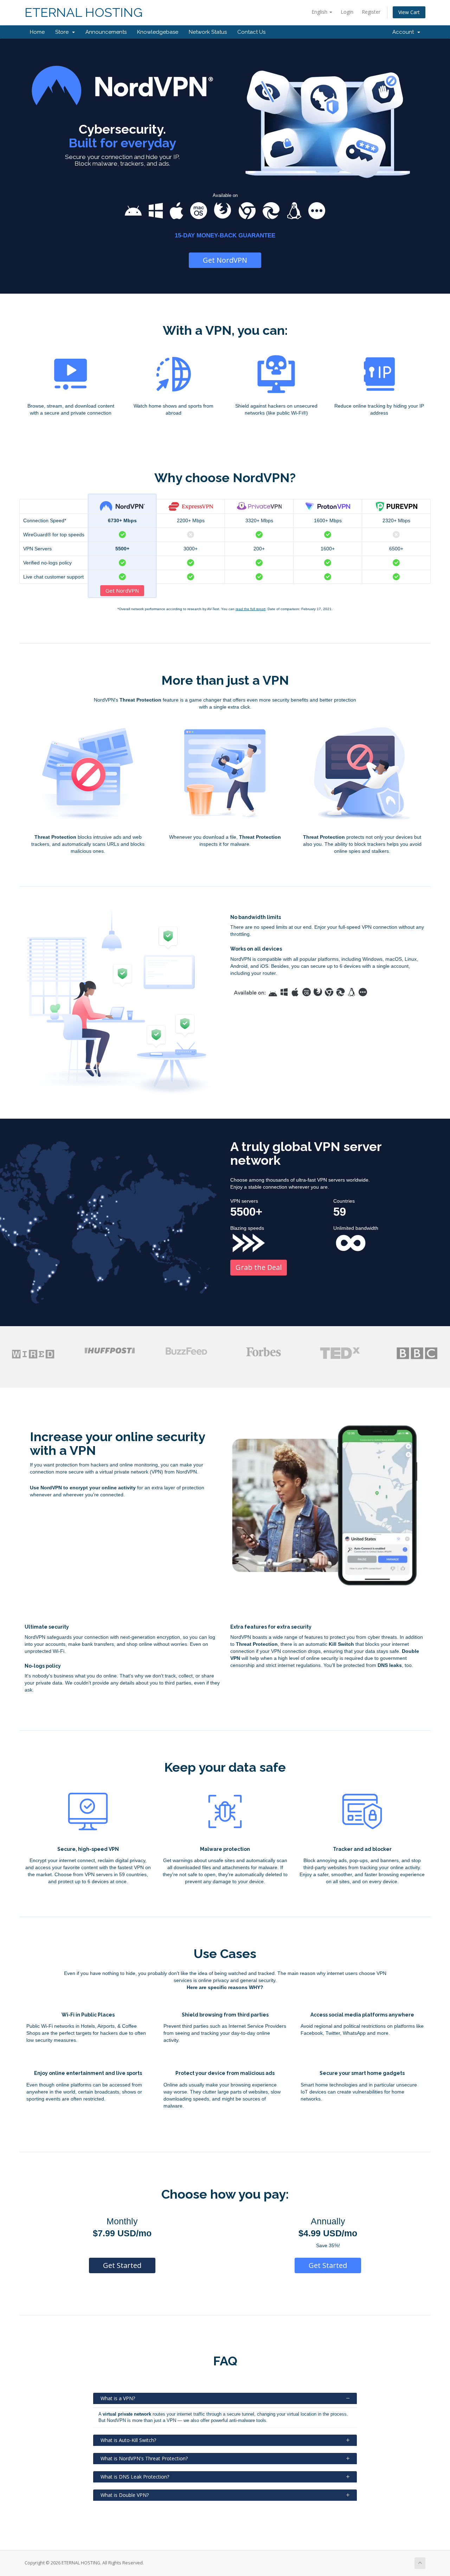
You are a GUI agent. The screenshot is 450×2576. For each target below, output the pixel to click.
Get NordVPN (225, 260)
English (320, 12)
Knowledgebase (158, 32)
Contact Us (251, 32)
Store (63, 32)
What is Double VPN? (125, 2495)
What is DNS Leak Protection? (135, 2477)
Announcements (106, 32)
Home (37, 32)
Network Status (208, 32)
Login (347, 12)
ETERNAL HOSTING (84, 12)
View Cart (409, 12)
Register (371, 12)
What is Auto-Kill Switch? (128, 2440)
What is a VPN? (118, 2398)
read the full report (250, 609)
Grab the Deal (259, 1267)
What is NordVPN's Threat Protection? (144, 2458)
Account (404, 32)
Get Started (122, 2265)
